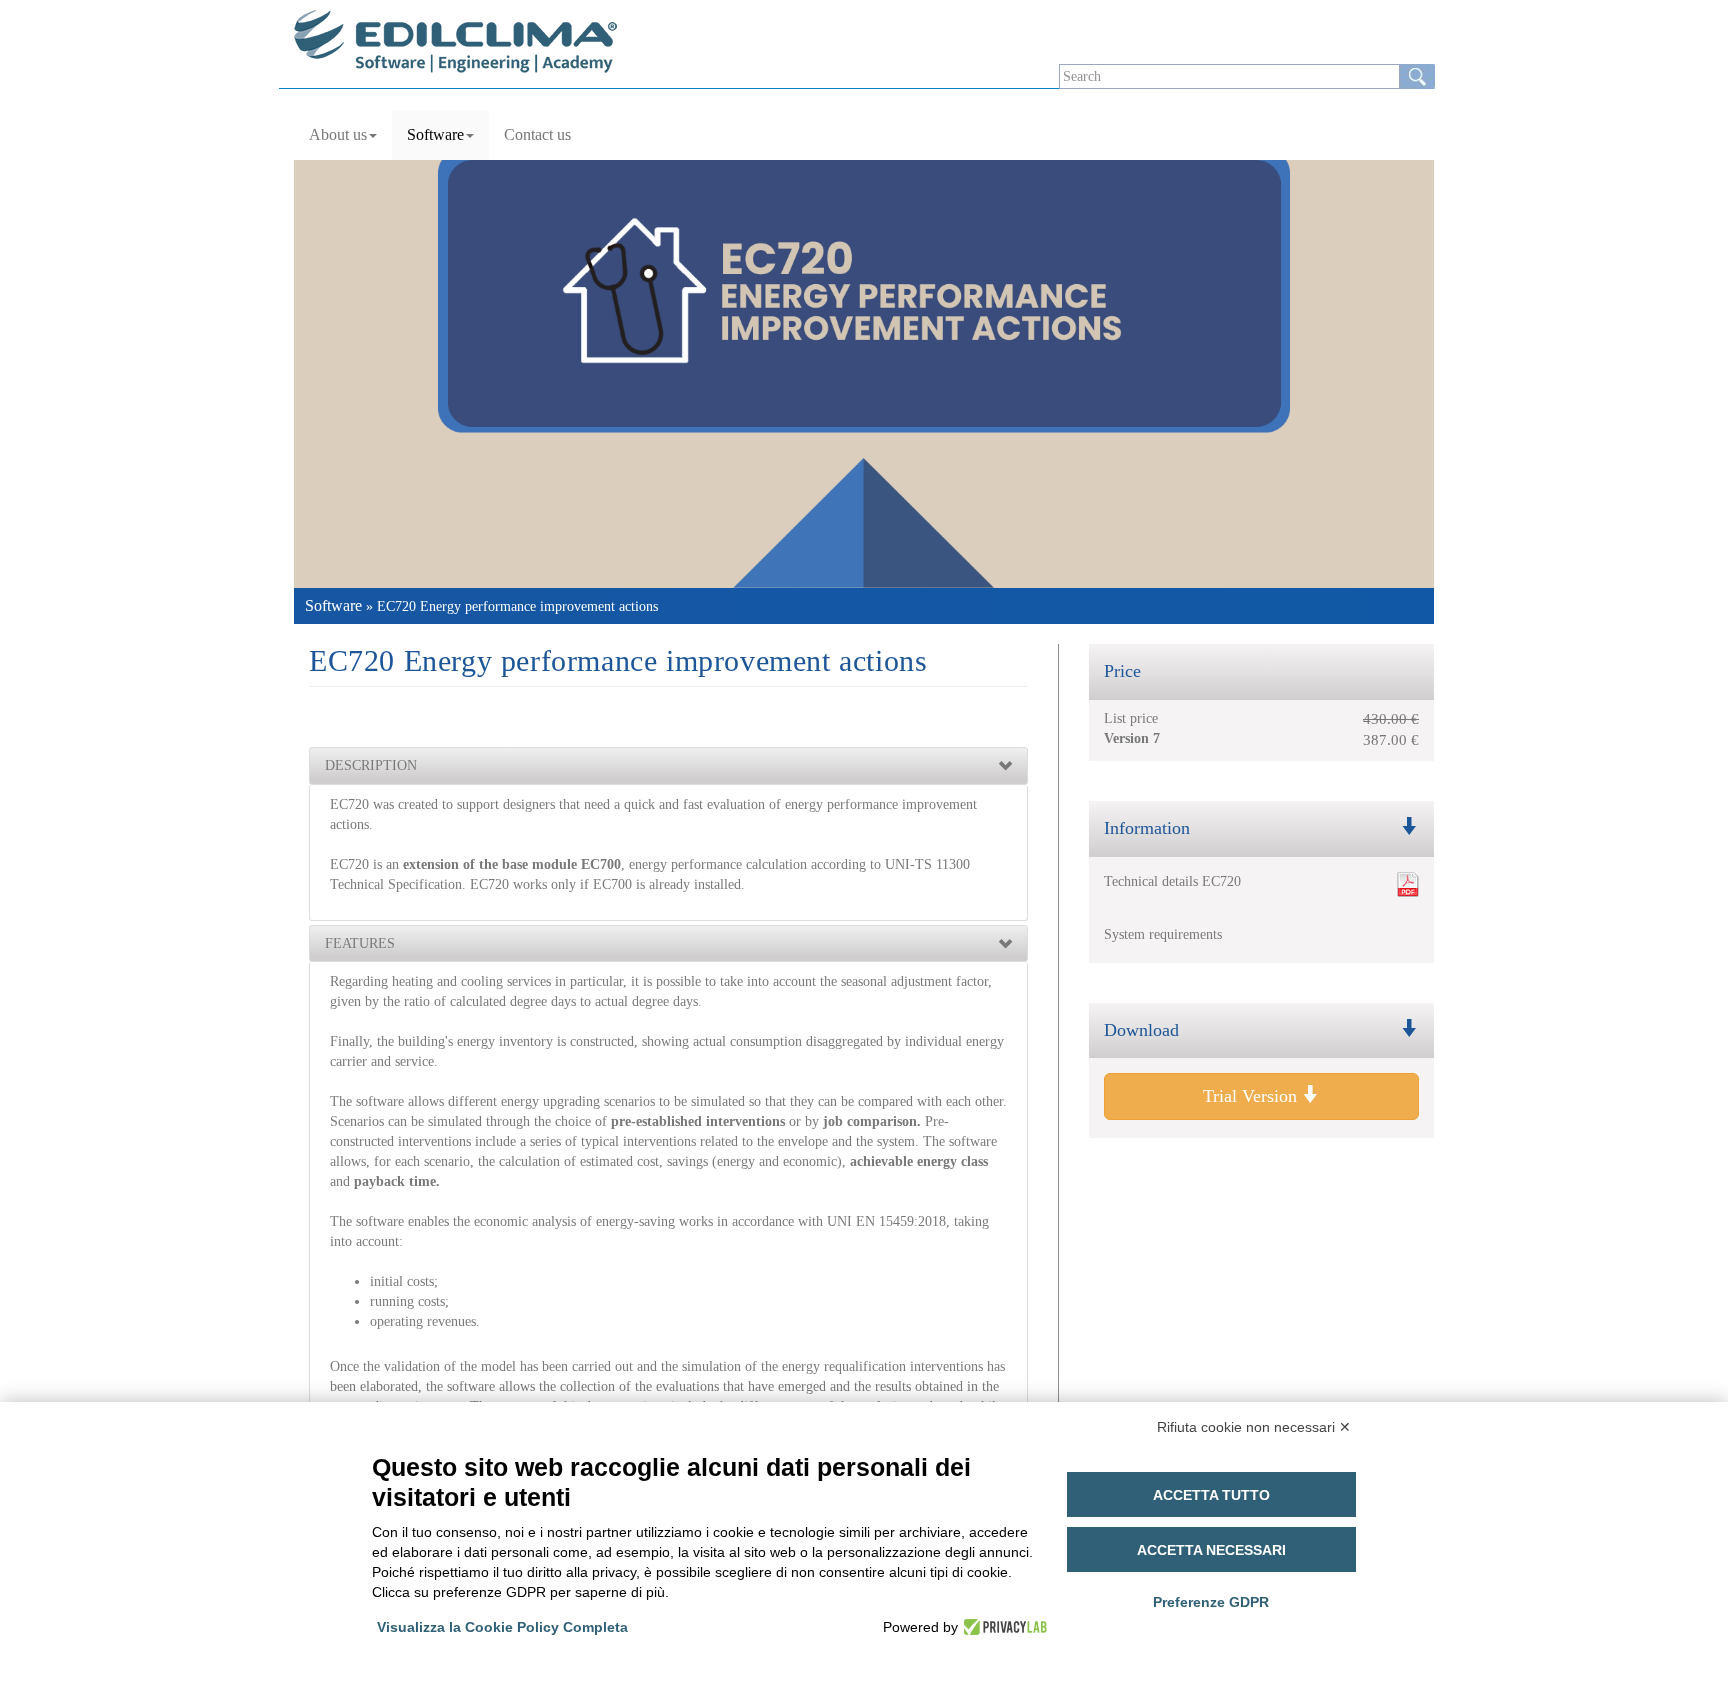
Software (435, 134)
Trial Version (1252, 1096)
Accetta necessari (1211, 1550)
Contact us (537, 134)
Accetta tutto (1211, 1495)
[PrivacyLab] (1002, 1627)
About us (338, 134)
